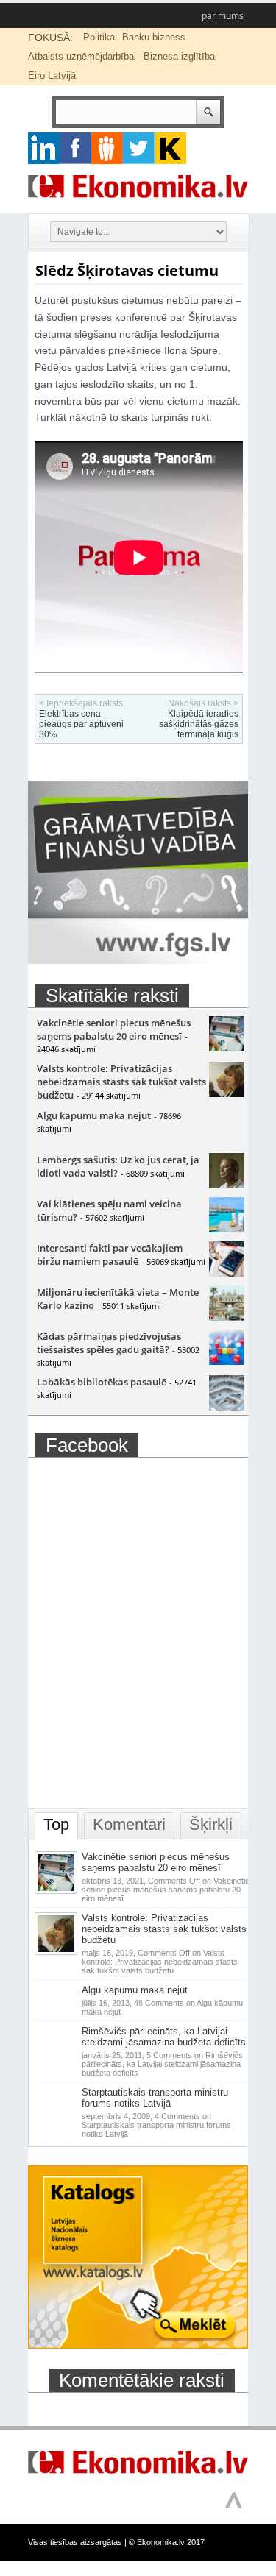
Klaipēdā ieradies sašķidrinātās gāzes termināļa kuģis (199, 724)
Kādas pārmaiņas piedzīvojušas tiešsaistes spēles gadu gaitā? (109, 1343)
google (44, 148)
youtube (170, 148)
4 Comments (156, 2125)
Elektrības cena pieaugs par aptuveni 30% (81, 724)
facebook (75, 148)
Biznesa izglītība (179, 56)
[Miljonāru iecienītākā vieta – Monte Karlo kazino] (227, 1317)
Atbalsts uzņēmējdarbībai (82, 56)
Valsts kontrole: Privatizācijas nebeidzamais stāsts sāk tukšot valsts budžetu (121, 1082)
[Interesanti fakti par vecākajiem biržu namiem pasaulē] (227, 1273)
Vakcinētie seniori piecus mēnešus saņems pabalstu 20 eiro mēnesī (114, 1029)
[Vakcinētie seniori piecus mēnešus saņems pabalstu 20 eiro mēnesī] (227, 1048)
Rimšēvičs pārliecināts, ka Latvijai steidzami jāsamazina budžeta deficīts (164, 2037)
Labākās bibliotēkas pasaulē (102, 1382)
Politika (99, 37)
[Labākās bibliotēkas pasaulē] (227, 1407)
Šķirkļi (211, 1824)
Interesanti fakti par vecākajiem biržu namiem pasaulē (110, 1255)
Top (56, 1824)
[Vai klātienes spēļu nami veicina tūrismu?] (227, 1229)
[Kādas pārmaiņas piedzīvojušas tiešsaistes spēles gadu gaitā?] (227, 1361)
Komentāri (129, 1824)
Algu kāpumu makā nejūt (94, 1115)
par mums (223, 16)
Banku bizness (154, 37)
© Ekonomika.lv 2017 (167, 2542)
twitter (139, 148)
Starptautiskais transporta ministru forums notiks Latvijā (155, 2098)
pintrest (107, 148)
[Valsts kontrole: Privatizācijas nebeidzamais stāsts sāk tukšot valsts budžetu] (227, 1093)
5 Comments (162, 2064)
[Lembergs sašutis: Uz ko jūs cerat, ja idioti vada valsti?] (227, 1185)
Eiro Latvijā (52, 75)
